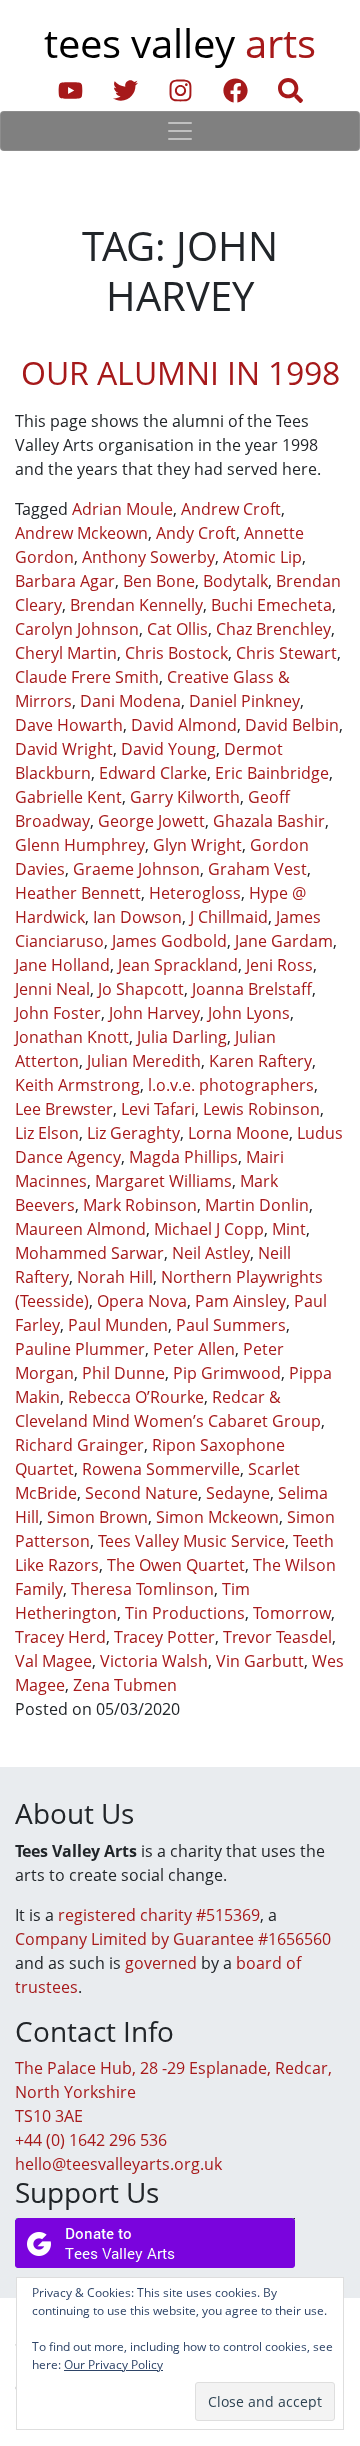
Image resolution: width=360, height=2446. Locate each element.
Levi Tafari (158, 1109)
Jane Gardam (284, 941)
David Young (168, 749)
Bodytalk (235, 581)
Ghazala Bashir (269, 821)
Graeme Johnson (136, 869)
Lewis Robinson (261, 1109)
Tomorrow (292, 1613)
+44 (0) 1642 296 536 (91, 2140)
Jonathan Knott (72, 1037)
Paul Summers (231, 1325)
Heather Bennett (78, 893)
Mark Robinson (140, 1205)
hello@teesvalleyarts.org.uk (118, 2164)
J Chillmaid (229, 917)
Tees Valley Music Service (191, 1541)
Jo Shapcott (141, 989)
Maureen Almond (80, 1229)
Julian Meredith (144, 1061)
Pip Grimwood (227, 1373)
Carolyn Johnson (77, 629)
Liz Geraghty (133, 1133)
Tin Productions (185, 1613)
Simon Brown (97, 1517)
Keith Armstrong (77, 1085)
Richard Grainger (79, 1445)
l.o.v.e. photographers (231, 1085)
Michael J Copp (209, 1229)
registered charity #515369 (159, 1915)
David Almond (184, 725)
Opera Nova (142, 1301)
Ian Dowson (137, 917)
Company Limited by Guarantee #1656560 (173, 1939)
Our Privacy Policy (113, 2364)
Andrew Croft (231, 509)
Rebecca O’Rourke (136, 1397)
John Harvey (154, 1013)
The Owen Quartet (176, 1565)
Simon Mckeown (217, 1517)
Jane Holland (62, 965)
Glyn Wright (197, 845)
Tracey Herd (60, 1637)
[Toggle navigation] (180, 131)
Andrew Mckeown (81, 533)
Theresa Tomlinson (142, 1589)
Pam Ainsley (240, 1301)
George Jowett (151, 821)
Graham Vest (257, 869)
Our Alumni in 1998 (180, 372)
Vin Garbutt (260, 1661)
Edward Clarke (153, 773)
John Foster (58, 1013)
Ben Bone (159, 581)
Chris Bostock (176, 653)
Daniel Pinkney (244, 701)
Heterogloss (195, 893)
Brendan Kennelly (136, 605)
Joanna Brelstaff (252, 989)
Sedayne (238, 1493)
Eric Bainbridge (272, 773)
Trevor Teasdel (277, 1637)
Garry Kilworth (185, 797)
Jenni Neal (52, 989)
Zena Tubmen (125, 1685)
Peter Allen (194, 1349)
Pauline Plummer (80, 1349)
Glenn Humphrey (80, 845)
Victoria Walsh (154, 1661)
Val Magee (53, 1661)
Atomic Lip (262, 557)
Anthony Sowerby (148, 557)
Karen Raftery (260, 1061)
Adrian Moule (122, 509)
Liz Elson (47, 1133)
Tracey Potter (164, 1637)
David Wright (64, 749)
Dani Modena (130, 701)
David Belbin (292, 725)
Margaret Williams (163, 1181)
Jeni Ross (279, 965)
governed (161, 1963)
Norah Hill (115, 1277)
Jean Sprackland (178, 965)
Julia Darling (182, 1037)
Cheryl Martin (66, 653)
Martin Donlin (257, 1205)
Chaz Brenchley (273, 629)
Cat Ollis (177, 629)
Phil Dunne (123, 1373)
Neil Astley (211, 1253)
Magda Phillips (183, 1157)
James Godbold (169, 941)
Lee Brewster (64, 1109)
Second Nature (141, 1493)
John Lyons (249, 1013)
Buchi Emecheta (271, 605)
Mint (289, 1229)
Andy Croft (196, 533)
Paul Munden (118, 1325)
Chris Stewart (286, 653)
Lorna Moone (238, 1133)
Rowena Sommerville (161, 1469)
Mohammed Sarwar (89, 1253)
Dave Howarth (69, 725)
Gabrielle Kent (68, 797)
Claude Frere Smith (87, 677)
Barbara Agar (65, 581)
